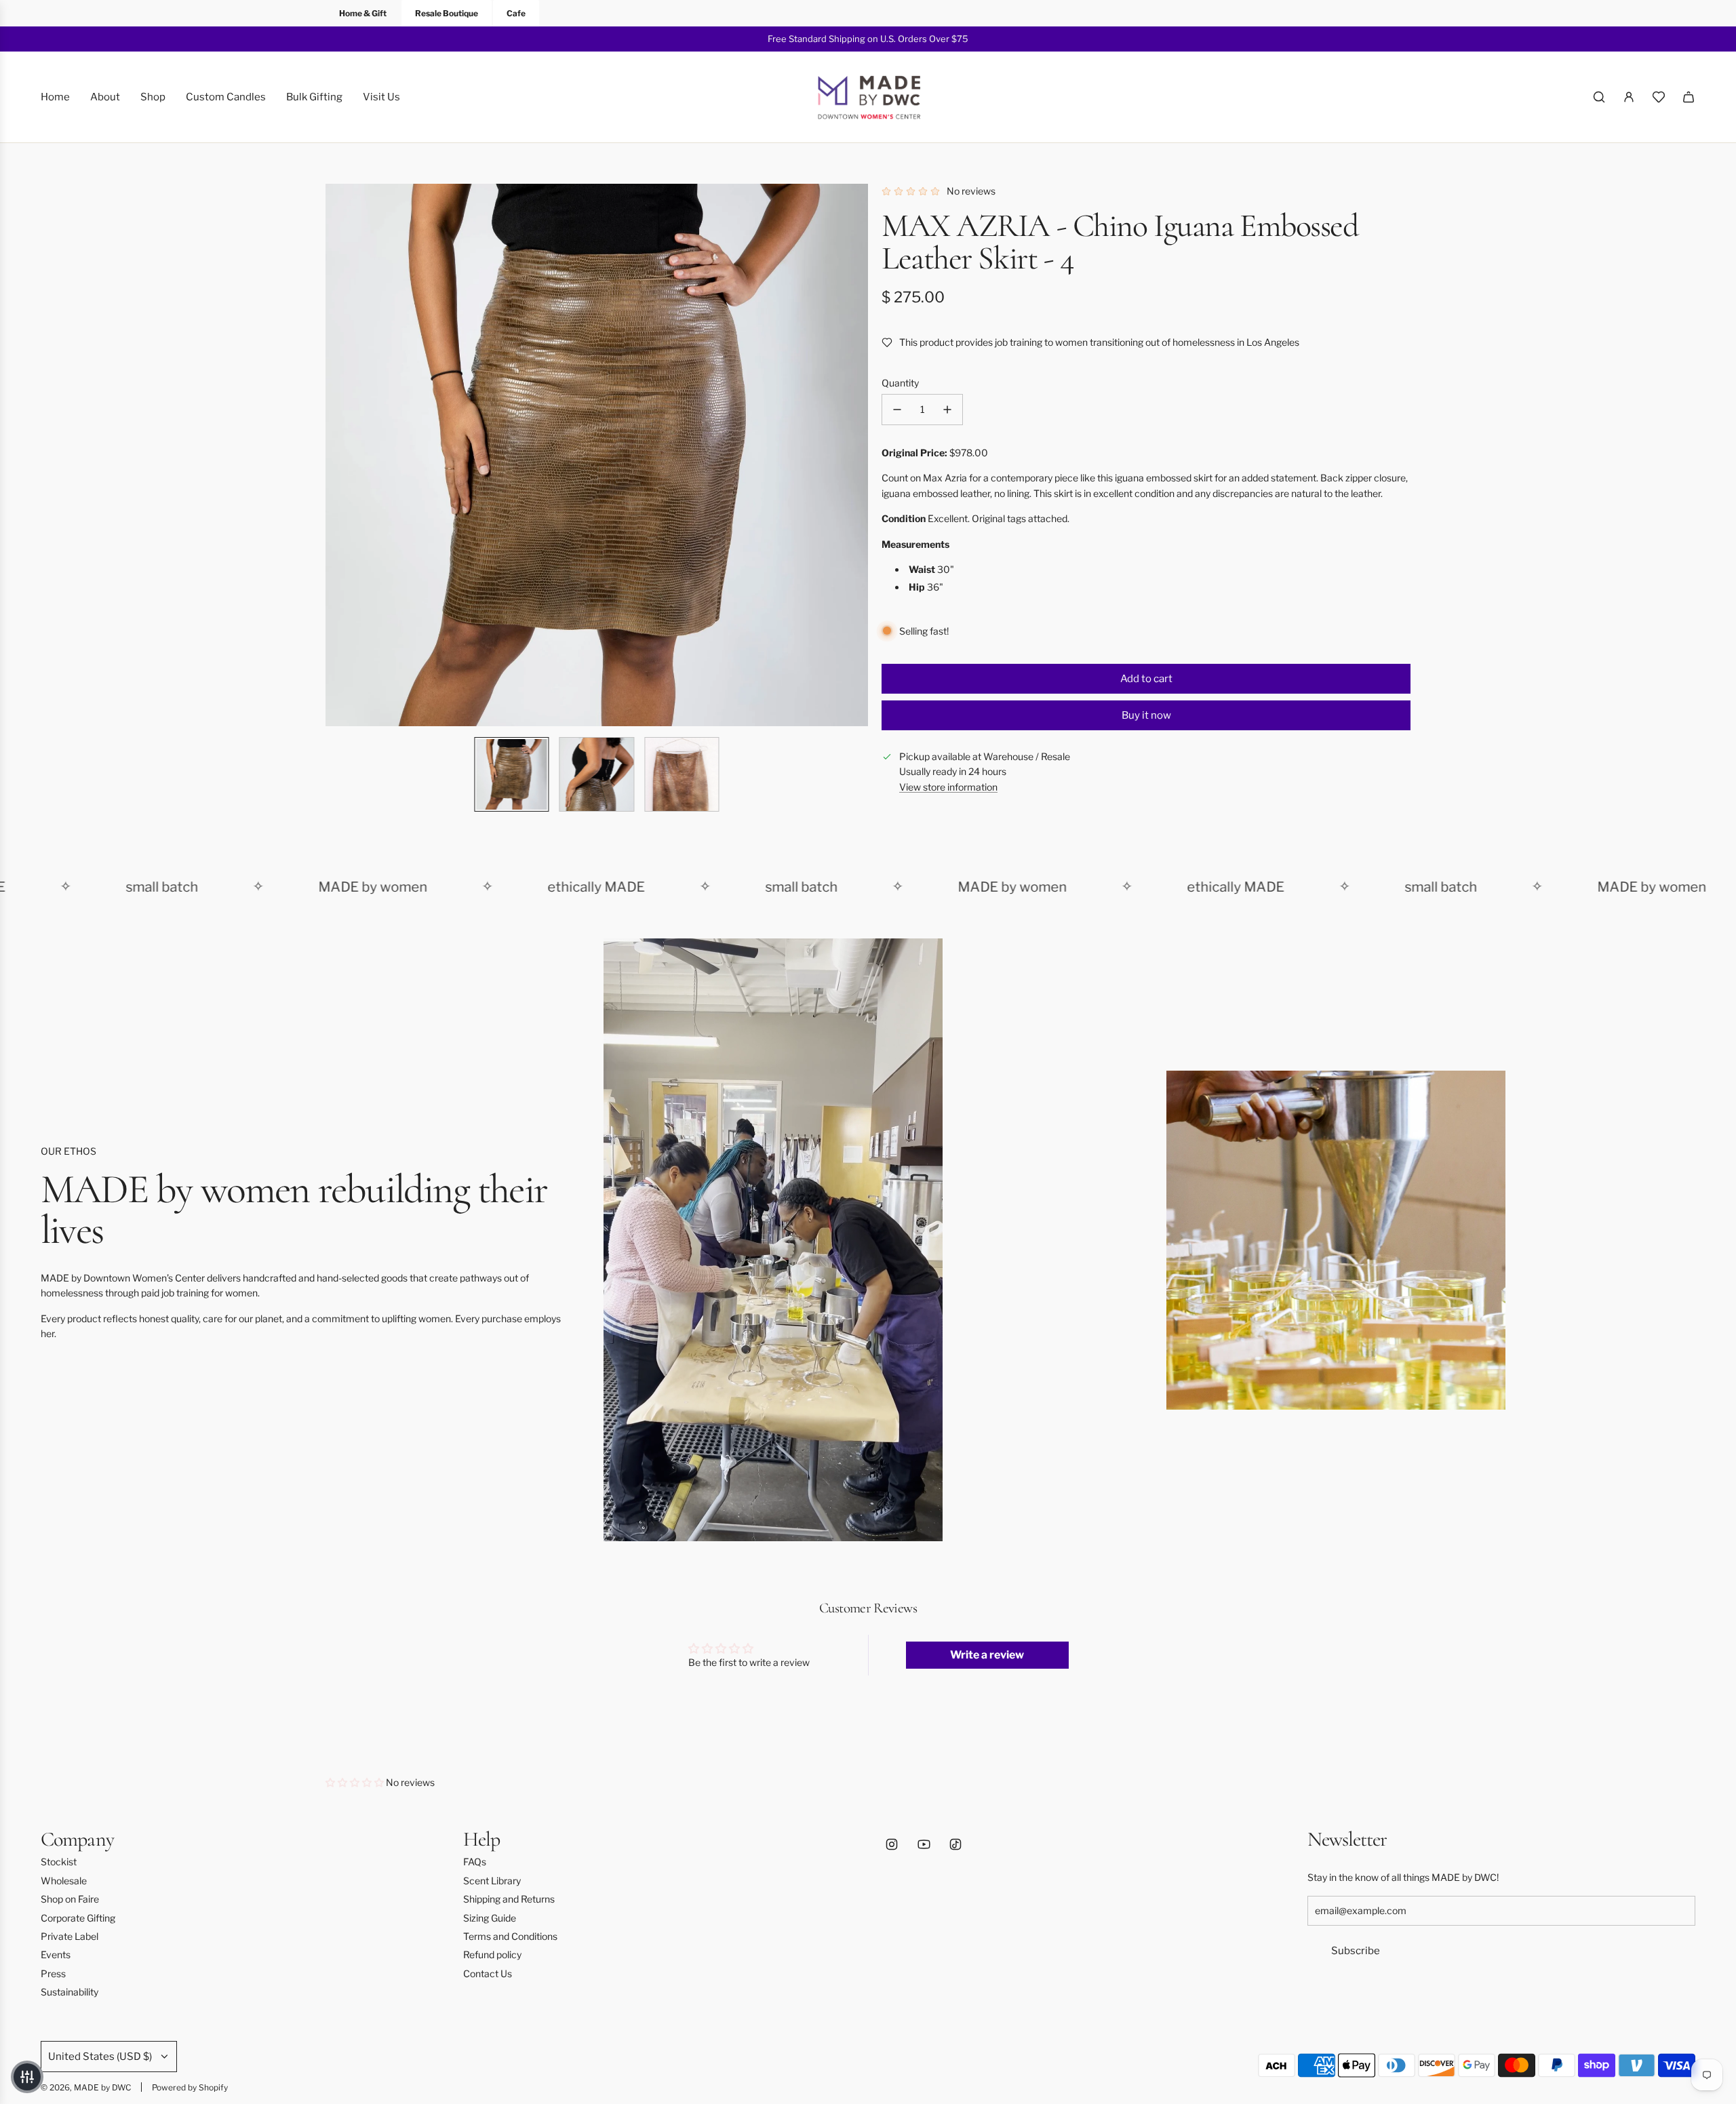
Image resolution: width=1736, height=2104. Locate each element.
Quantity (900, 383)
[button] (336, 455)
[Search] (1599, 97)
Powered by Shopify (190, 2087)
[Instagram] (892, 1844)
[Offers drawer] (1659, 97)
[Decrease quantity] (897, 410)
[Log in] (1629, 97)
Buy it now (1146, 715)
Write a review (987, 1655)
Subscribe (1356, 1951)
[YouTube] (924, 1844)
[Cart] (1689, 97)
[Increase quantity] (947, 410)
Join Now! (987, 39)
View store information (948, 787)
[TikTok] (955, 1844)
